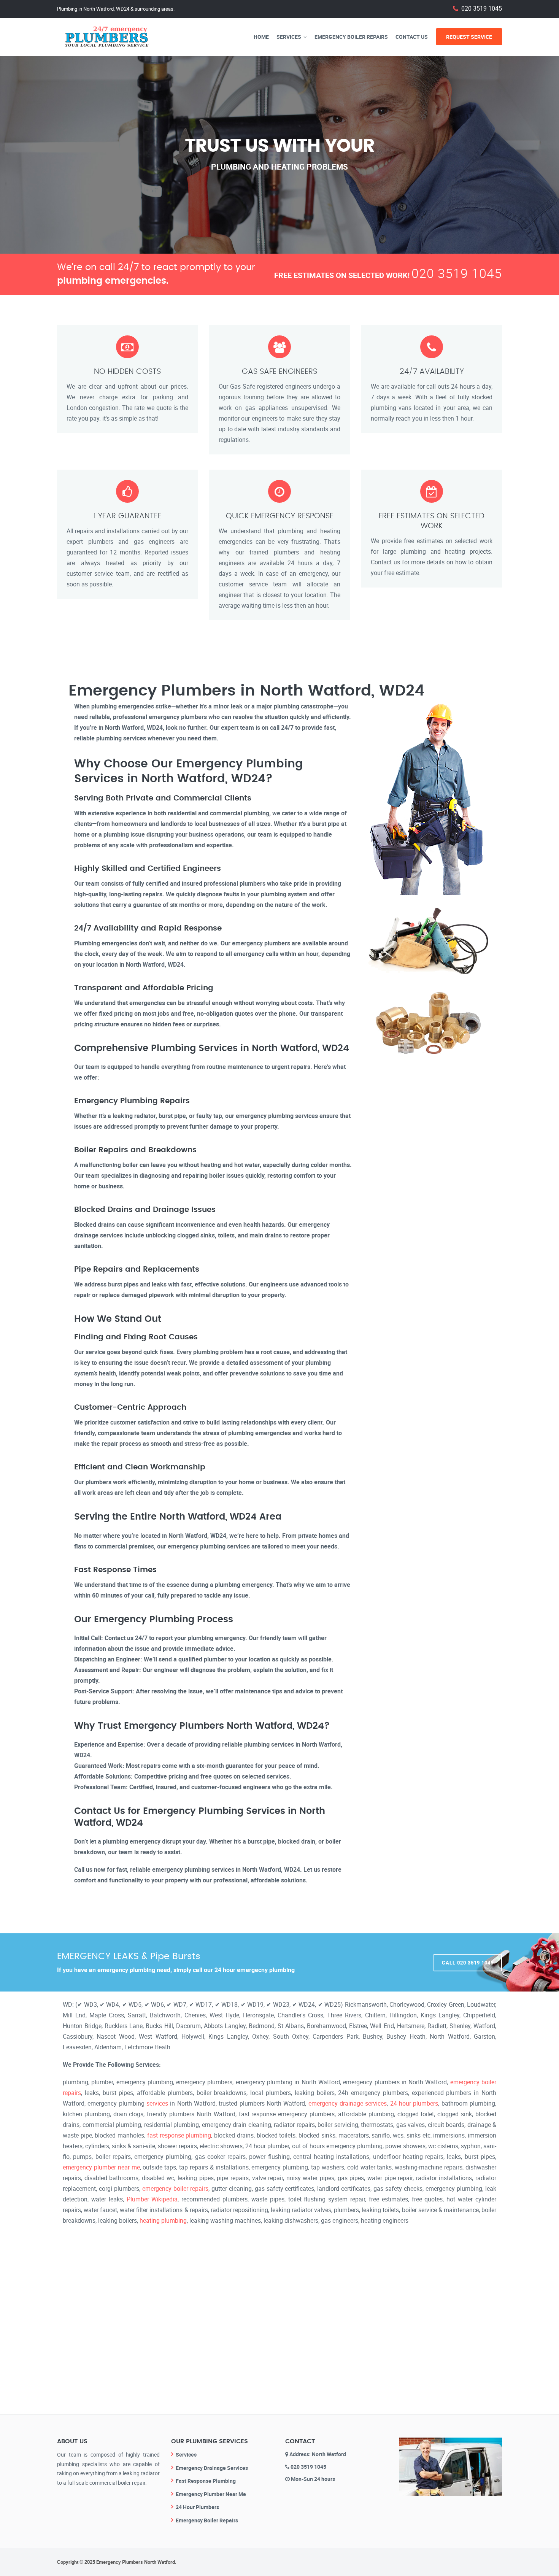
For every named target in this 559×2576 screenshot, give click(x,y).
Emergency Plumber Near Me (211, 2494)
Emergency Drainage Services (212, 2468)
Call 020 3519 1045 (468, 1963)
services (157, 2103)
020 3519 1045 (482, 9)
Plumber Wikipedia (152, 2199)
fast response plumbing (179, 2135)
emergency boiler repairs (175, 2188)
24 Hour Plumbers (197, 2507)
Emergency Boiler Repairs (351, 37)
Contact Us (412, 37)
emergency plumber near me (101, 2167)
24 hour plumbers (414, 2103)
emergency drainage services (348, 2103)
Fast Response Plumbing (206, 2481)
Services (289, 37)
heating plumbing (163, 2220)
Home (261, 37)
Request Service (469, 37)
